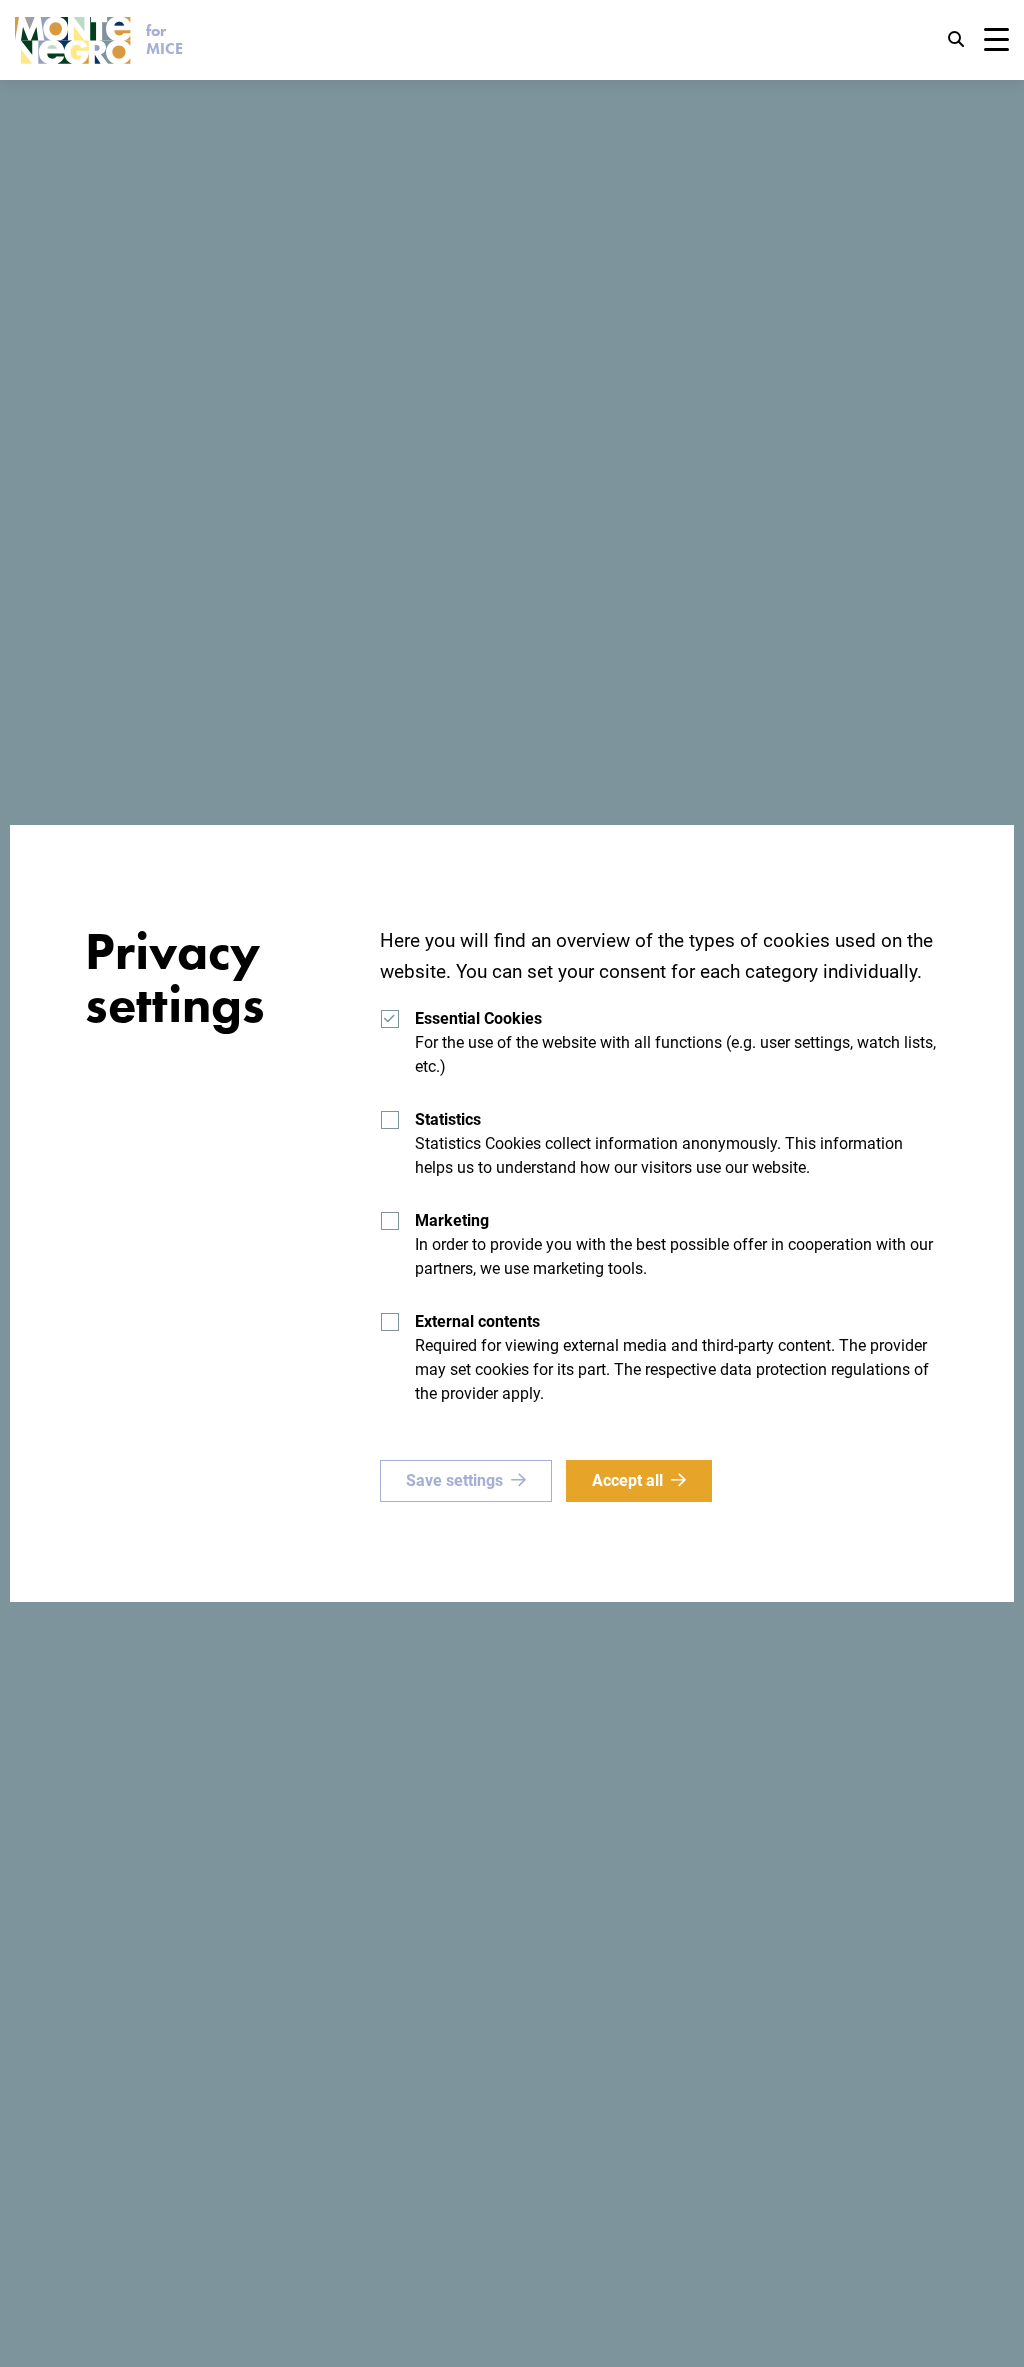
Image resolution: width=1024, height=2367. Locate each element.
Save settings (454, 1480)
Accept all (627, 1480)
